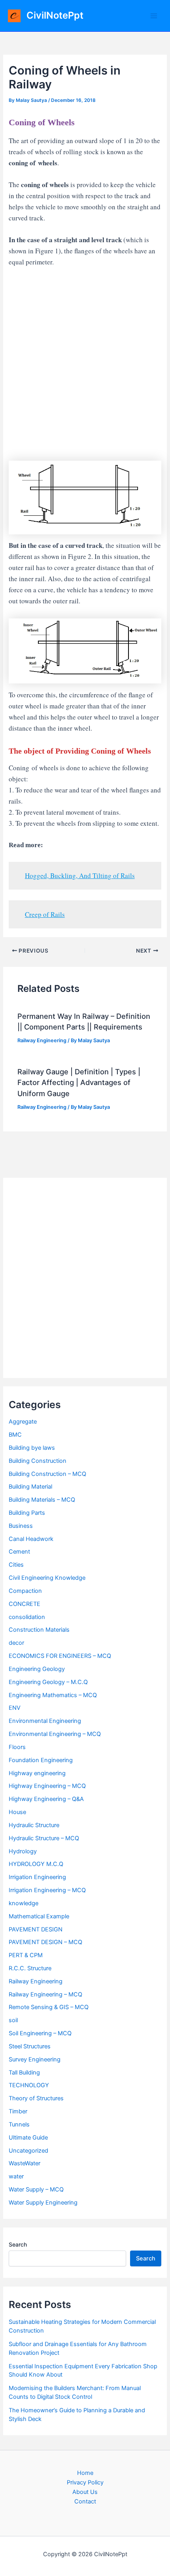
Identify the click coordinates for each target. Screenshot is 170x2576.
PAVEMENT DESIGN (36, 1929)
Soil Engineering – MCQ (40, 2033)
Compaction (25, 1591)
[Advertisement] (85, 364)
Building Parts (27, 1513)
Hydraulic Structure (34, 1825)
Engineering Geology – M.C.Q (48, 1682)
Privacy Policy (85, 2482)
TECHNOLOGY (29, 2085)
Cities (16, 1565)
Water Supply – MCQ (36, 2189)
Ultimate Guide (28, 2138)
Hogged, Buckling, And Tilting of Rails (80, 876)
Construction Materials (39, 1630)
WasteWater (25, 2163)
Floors (17, 1747)
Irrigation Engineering (37, 1877)
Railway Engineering (42, 1040)
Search (18, 2244)
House (17, 1812)
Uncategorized (28, 2151)
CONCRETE (25, 1604)
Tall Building (24, 2073)
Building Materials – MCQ (42, 1500)
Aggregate (23, 1422)
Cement (19, 1552)
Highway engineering (37, 1773)
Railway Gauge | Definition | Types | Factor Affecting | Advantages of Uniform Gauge (79, 1082)
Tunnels (19, 2124)
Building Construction (38, 1461)
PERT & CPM (26, 1955)
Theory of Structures (36, 2098)
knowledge (24, 1903)
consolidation (27, 1617)
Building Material (30, 1487)
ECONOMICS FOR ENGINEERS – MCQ (60, 1656)
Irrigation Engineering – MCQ (47, 1890)
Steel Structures (30, 2046)
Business (21, 1526)
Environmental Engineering (45, 1721)
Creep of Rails (45, 914)
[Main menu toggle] (154, 16)
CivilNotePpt (55, 15)
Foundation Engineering (41, 1760)
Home (85, 2473)
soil (13, 2020)
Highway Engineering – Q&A (46, 1799)
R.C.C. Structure (30, 1968)
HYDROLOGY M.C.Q (36, 1864)
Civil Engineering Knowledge (47, 1578)
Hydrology (23, 1851)
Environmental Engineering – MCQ (55, 1734)
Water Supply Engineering (43, 2203)
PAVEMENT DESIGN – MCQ (45, 1942)
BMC (15, 1435)
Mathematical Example (39, 1916)
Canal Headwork (31, 1539)
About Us (85, 2492)
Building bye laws (32, 1448)
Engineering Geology (37, 1669)
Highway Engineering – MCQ (47, 1786)
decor (16, 1643)
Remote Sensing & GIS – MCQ (49, 2007)
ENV (15, 1708)
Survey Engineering (35, 2059)
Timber (18, 2111)
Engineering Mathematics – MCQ (53, 1695)
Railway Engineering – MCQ (45, 1994)
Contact (85, 2501)
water (16, 2176)
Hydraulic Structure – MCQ (44, 1838)
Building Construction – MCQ (47, 1474)
